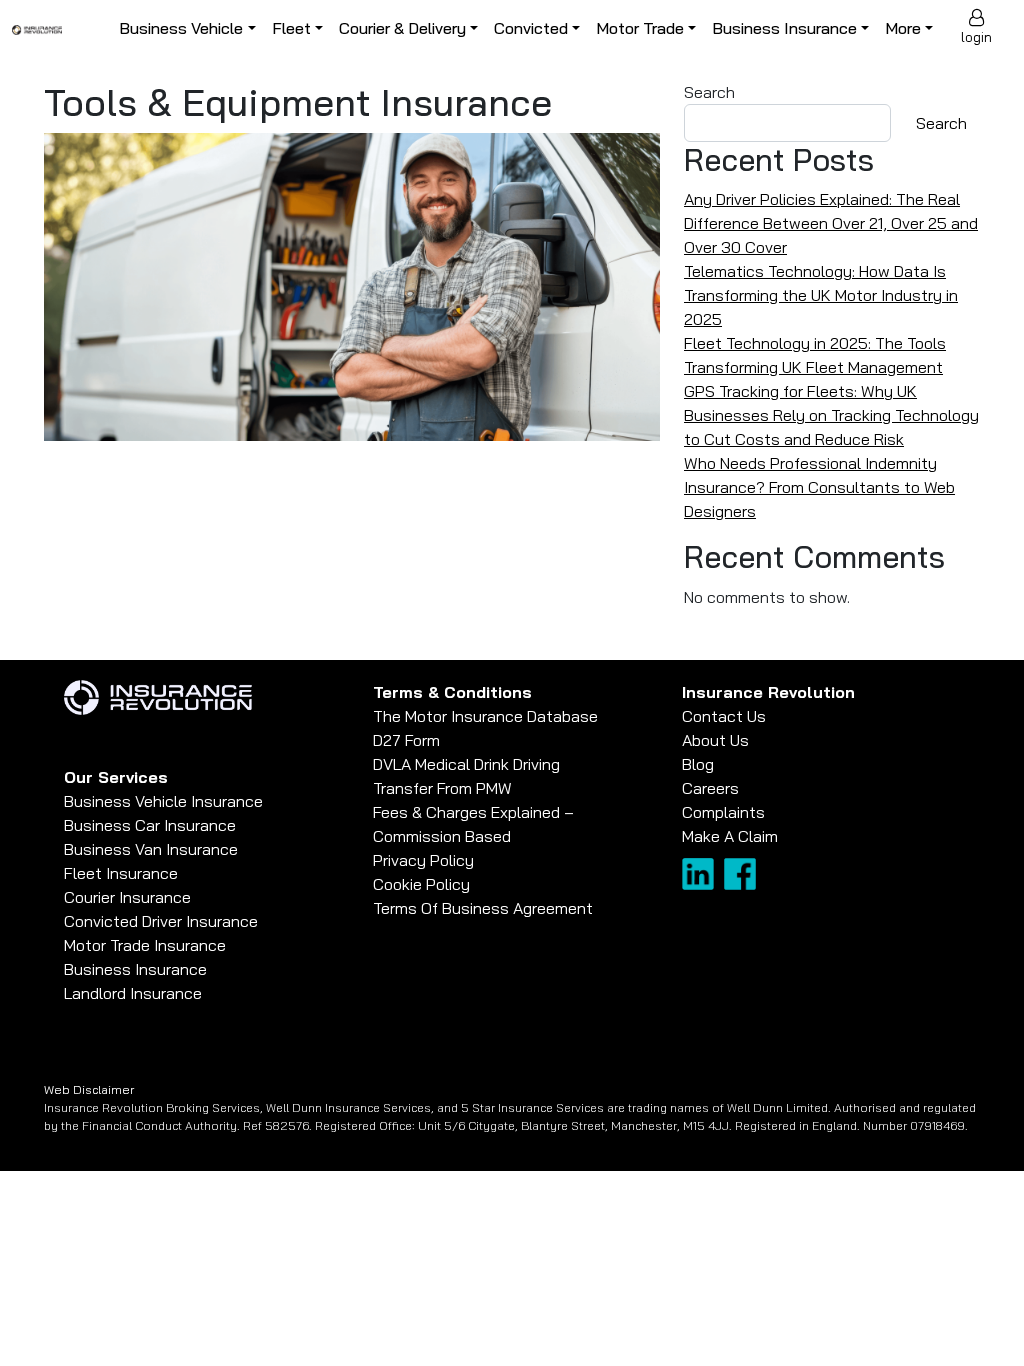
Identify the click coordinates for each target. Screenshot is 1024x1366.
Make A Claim (730, 836)
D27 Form (406, 740)
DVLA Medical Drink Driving (466, 764)
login (976, 37)
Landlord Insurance (133, 993)
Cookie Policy (421, 884)
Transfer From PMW (442, 788)
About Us (715, 740)
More (903, 28)
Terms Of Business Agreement (483, 908)
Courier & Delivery (402, 28)
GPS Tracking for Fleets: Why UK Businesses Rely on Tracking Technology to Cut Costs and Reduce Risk (831, 415)
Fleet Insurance (121, 873)
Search (709, 92)
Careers (710, 788)
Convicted (531, 28)
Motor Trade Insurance (145, 945)
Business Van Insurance (151, 849)
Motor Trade (640, 28)
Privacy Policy (423, 860)
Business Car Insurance (150, 825)
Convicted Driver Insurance (161, 921)
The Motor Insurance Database (485, 716)
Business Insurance (784, 28)
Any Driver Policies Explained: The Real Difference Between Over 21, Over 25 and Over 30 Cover (831, 223)
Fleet (291, 28)
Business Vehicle (181, 28)
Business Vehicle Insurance (163, 801)
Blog (698, 764)
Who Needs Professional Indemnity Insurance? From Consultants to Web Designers (819, 487)
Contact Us (724, 716)
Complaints (723, 812)
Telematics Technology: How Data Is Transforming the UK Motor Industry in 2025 (821, 295)
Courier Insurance (127, 897)
